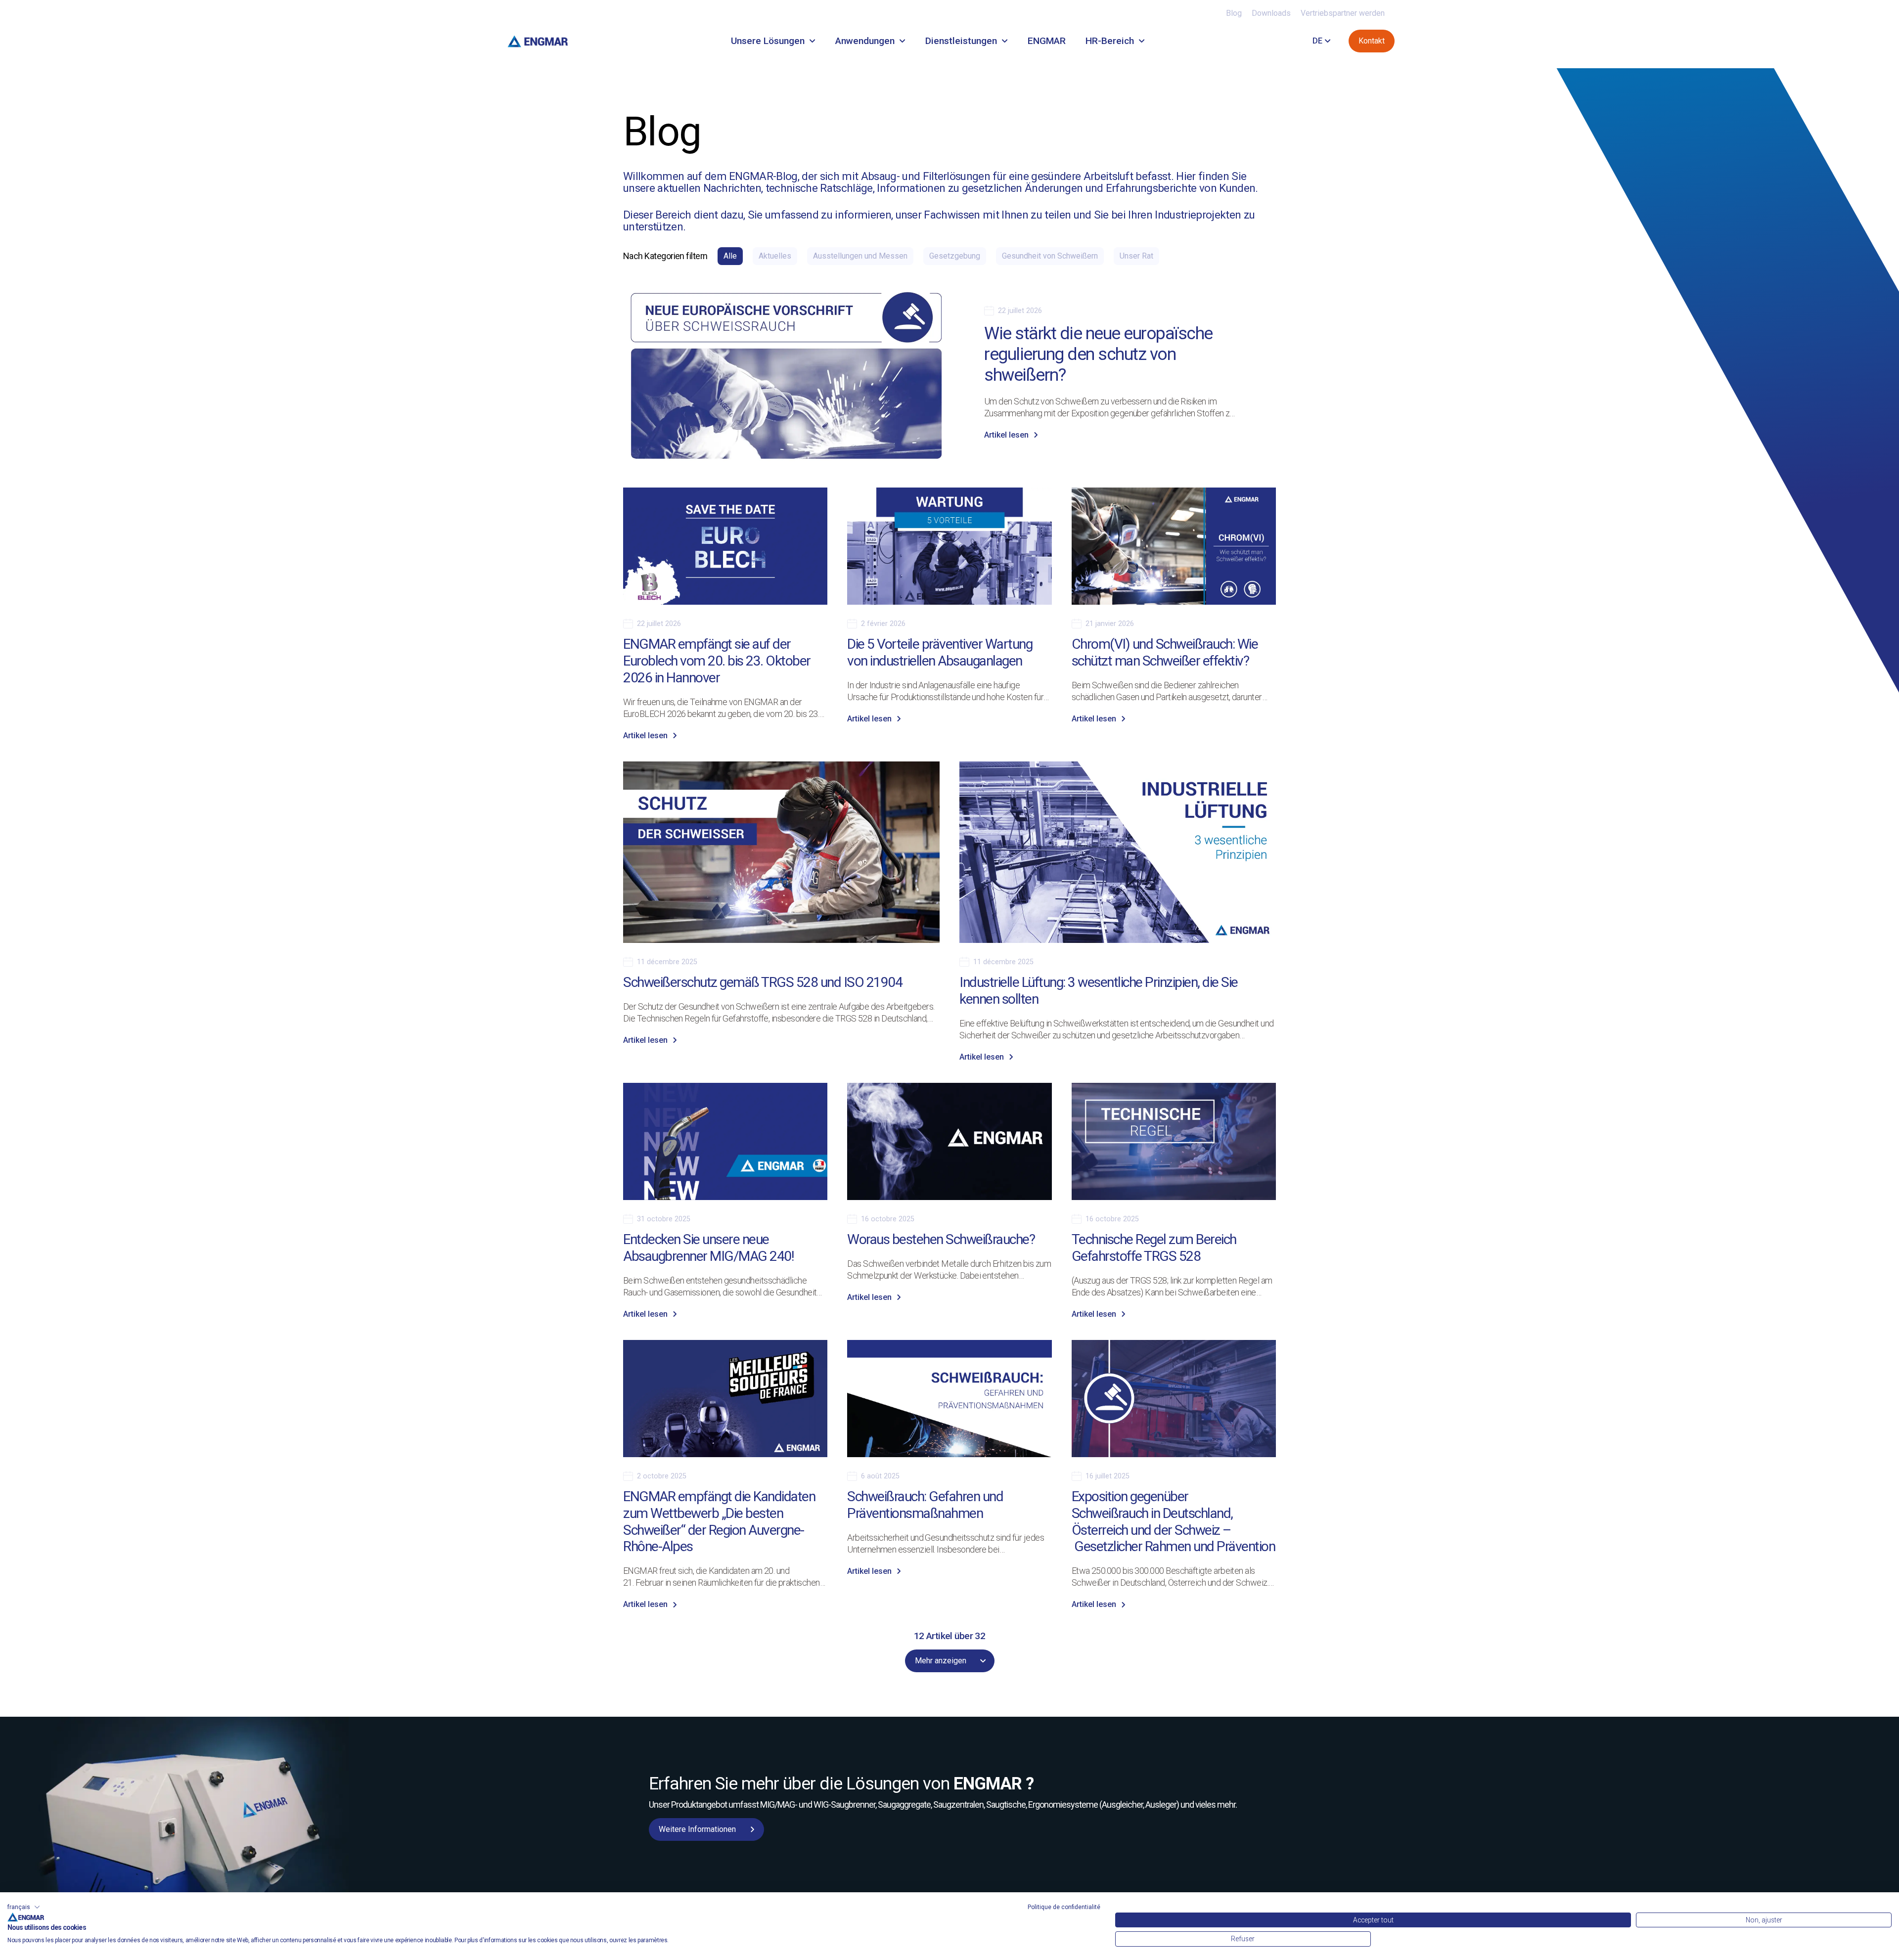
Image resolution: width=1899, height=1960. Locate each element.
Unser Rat (1136, 256)
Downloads (1271, 13)
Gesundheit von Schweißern (1050, 256)
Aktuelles (775, 256)
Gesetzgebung (955, 256)
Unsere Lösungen (768, 41)
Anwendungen (865, 41)
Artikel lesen (1006, 435)
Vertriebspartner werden (1343, 13)
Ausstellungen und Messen (860, 256)
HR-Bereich (1110, 41)
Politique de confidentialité (1064, 1907)
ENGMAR (1047, 41)
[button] (24, 1907)
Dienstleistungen (961, 41)
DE (1317, 41)
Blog (1234, 13)
